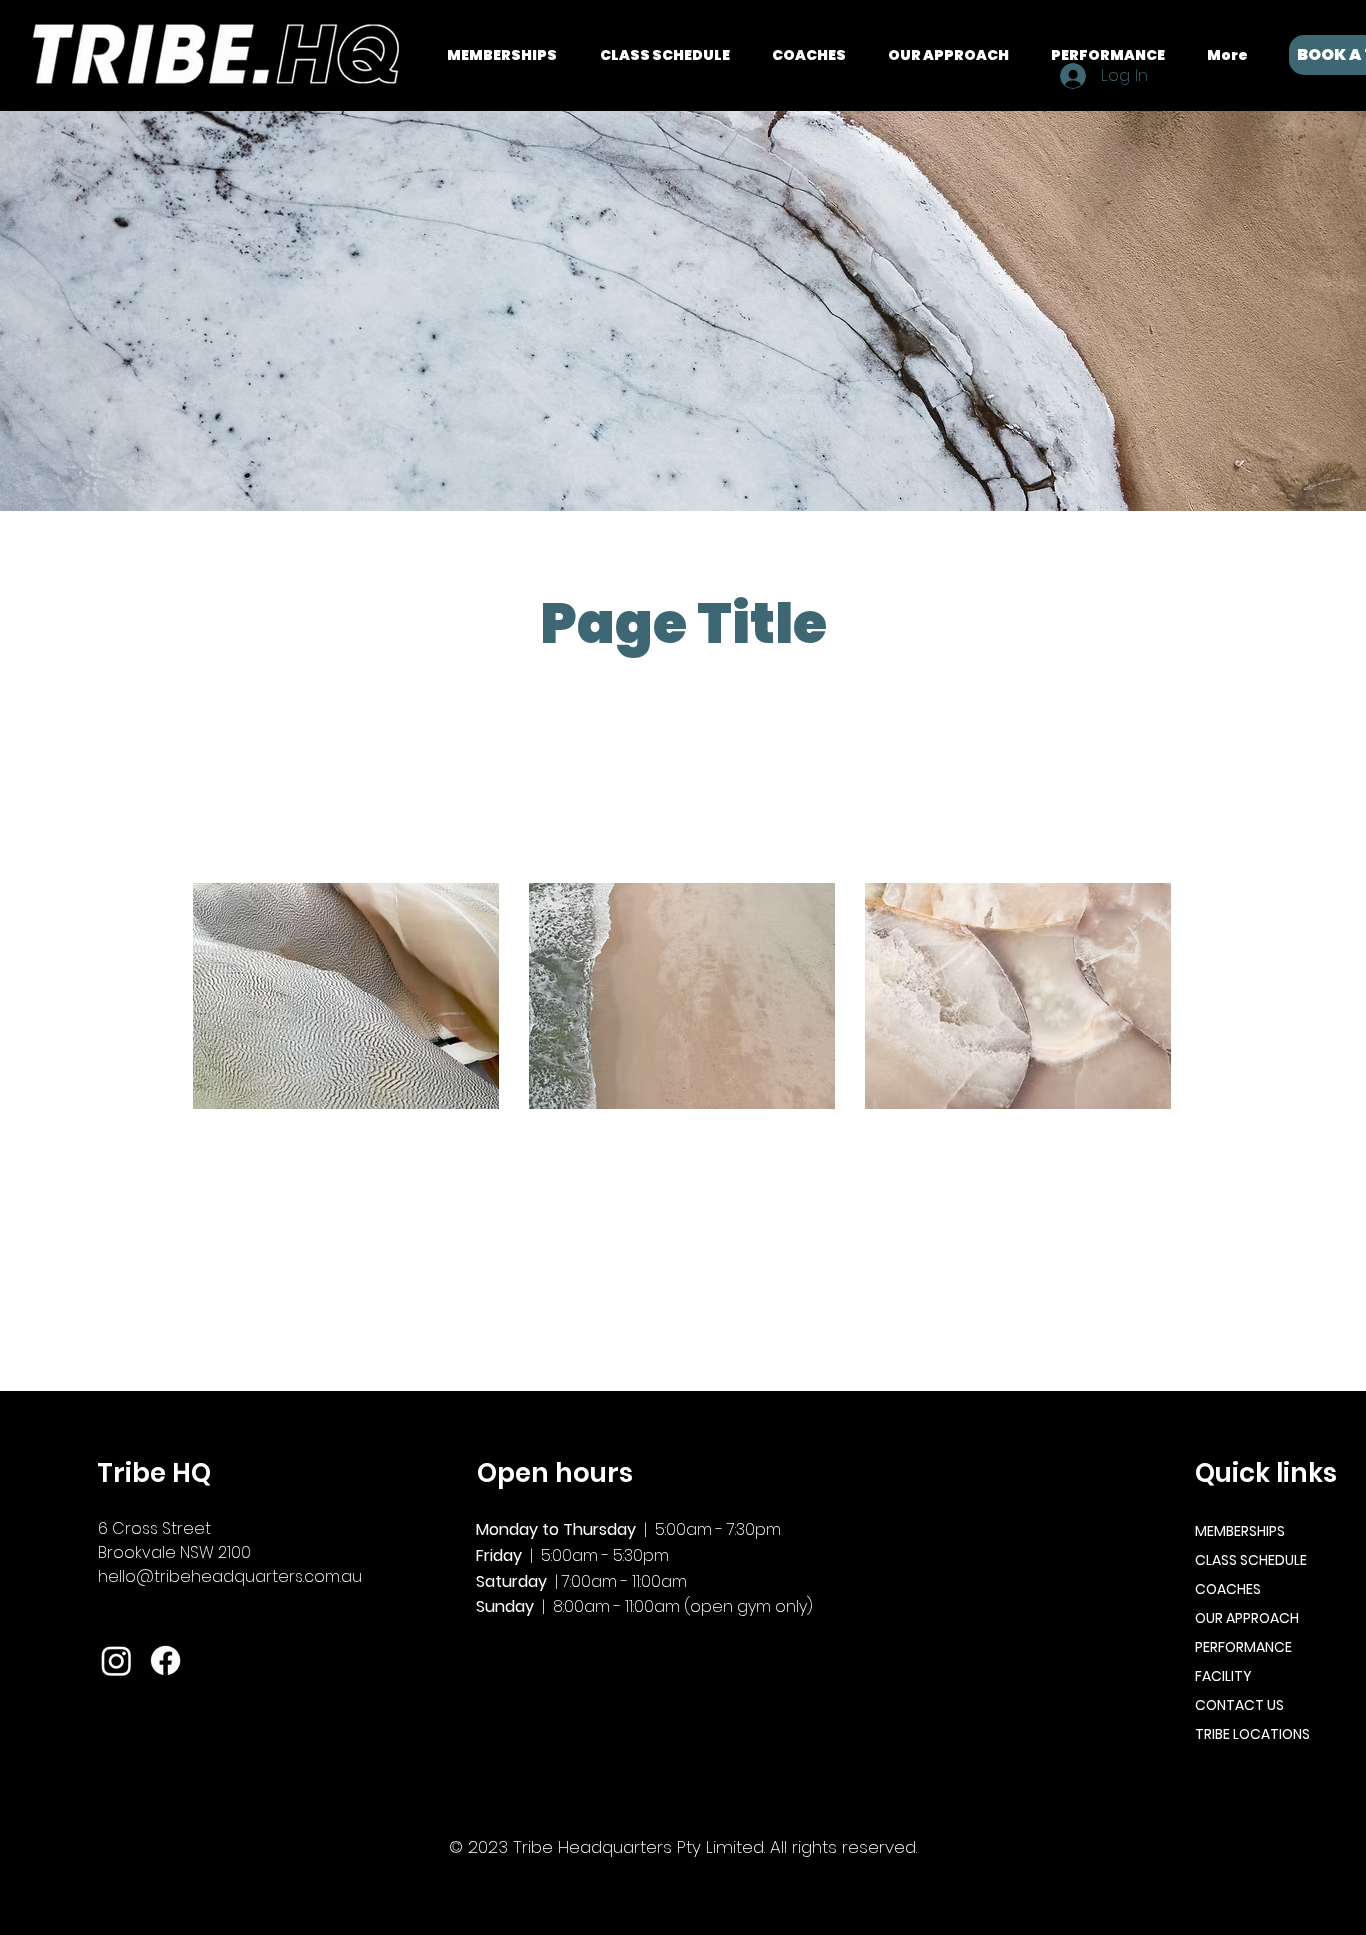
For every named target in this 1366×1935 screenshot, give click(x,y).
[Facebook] (165, 1660)
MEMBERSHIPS (1240, 1531)
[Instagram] (116, 1660)
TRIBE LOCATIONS (1252, 1734)
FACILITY (1223, 1676)
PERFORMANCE (1243, 1647)
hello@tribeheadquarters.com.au (230, 1576)
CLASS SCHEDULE (1251, 1560)
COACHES (1228, 1589)
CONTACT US (1239, 1705)
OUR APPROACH (1247, 1618)
